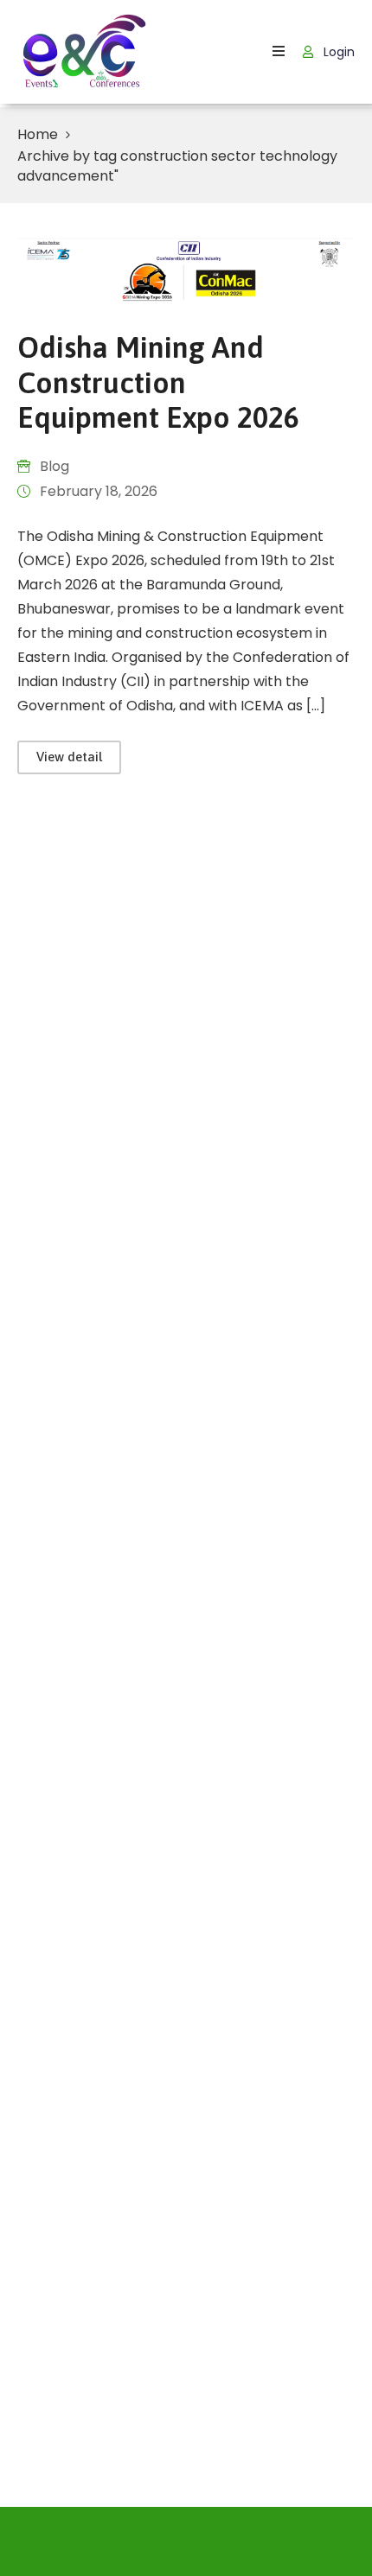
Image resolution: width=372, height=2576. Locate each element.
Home (38, 134)
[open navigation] (279, 51)
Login (337, 52)
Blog (55, 466)
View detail (69, 757)
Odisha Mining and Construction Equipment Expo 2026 (158, 382)
